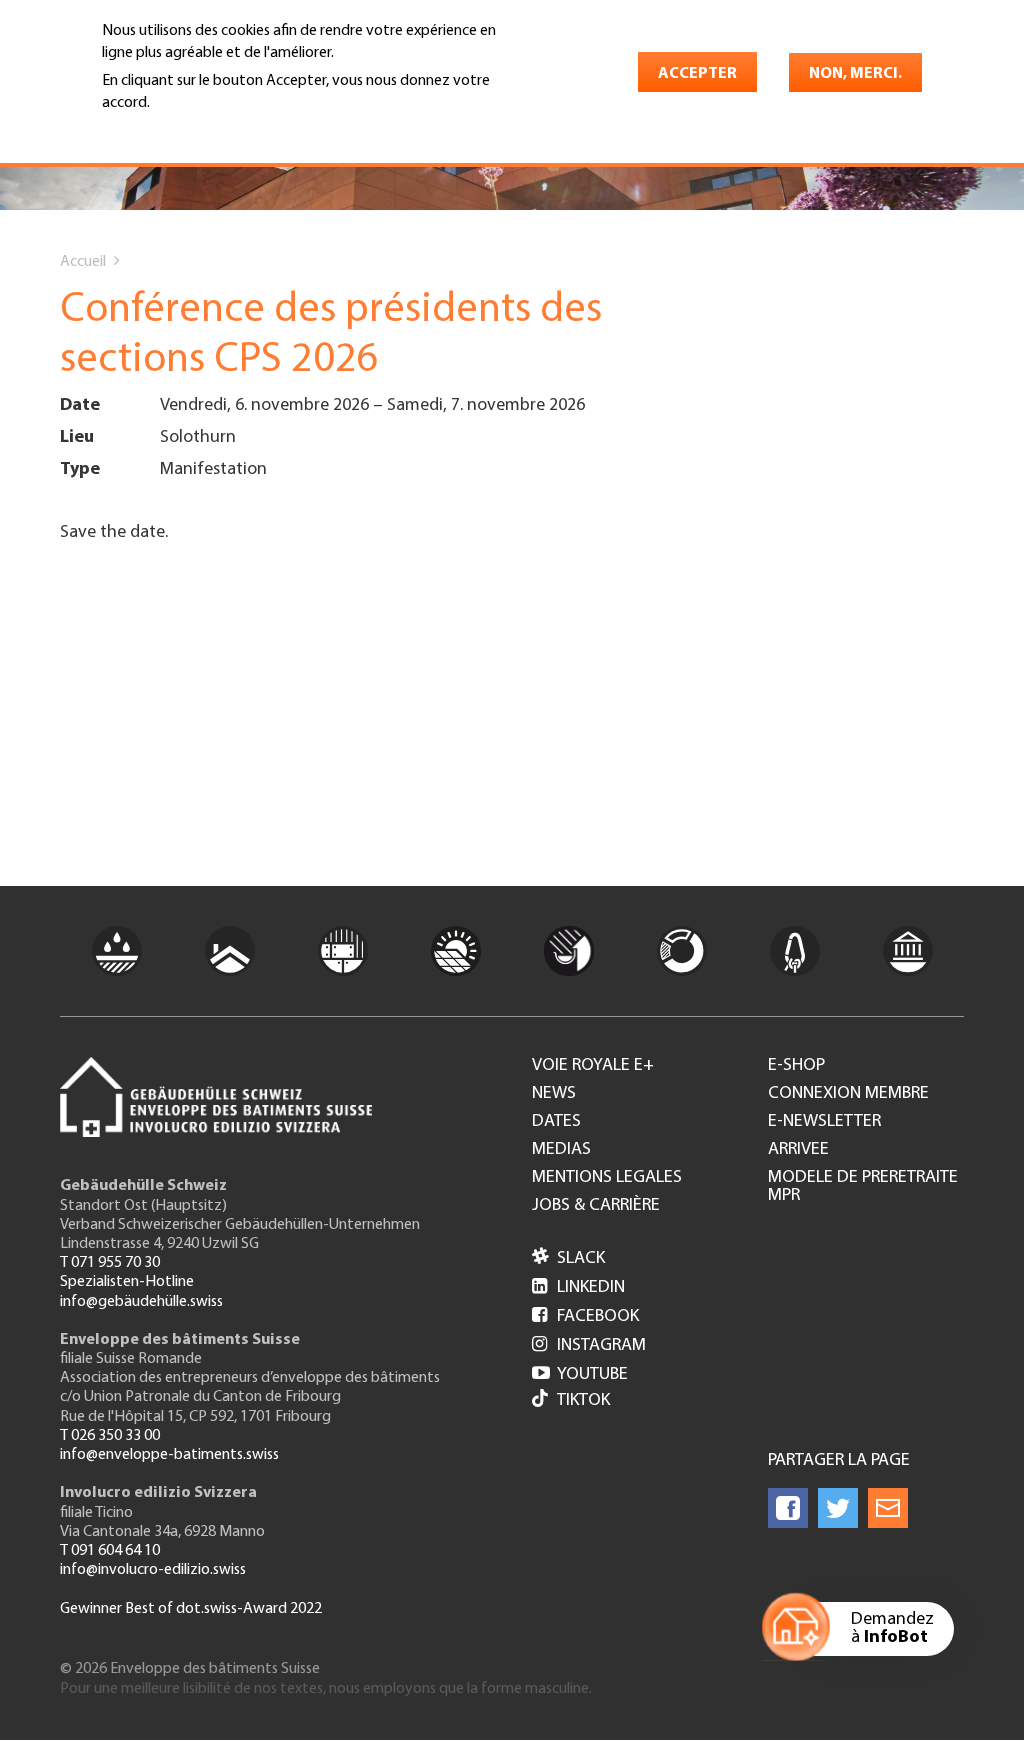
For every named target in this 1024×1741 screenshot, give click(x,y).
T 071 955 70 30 (110, 1263)
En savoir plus (153, 131)
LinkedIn (578, 1288)
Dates (556, 1122)
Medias (561, 1150)
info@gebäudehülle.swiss (141, 1302)
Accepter (697, 74)
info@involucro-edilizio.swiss (153, 1570)
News (554, 1094)
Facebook (585, 1317)
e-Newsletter (824, 1122)
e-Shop (796, 1066)
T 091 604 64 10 (110, 1551)
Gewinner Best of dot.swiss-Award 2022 (191, 1609)
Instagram (589, 1346)
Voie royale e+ (593, 1066)
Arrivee (798, 1150)
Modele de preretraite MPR (863, 1187)
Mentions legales (607, 1178)
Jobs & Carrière (596, 1206)
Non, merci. (855, 74)
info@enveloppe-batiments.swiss (169, 1455)
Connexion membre (848, 1094)
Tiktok (583, 1401)
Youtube (580, 1375)
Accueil (83, 262)
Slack (568, 1259)
